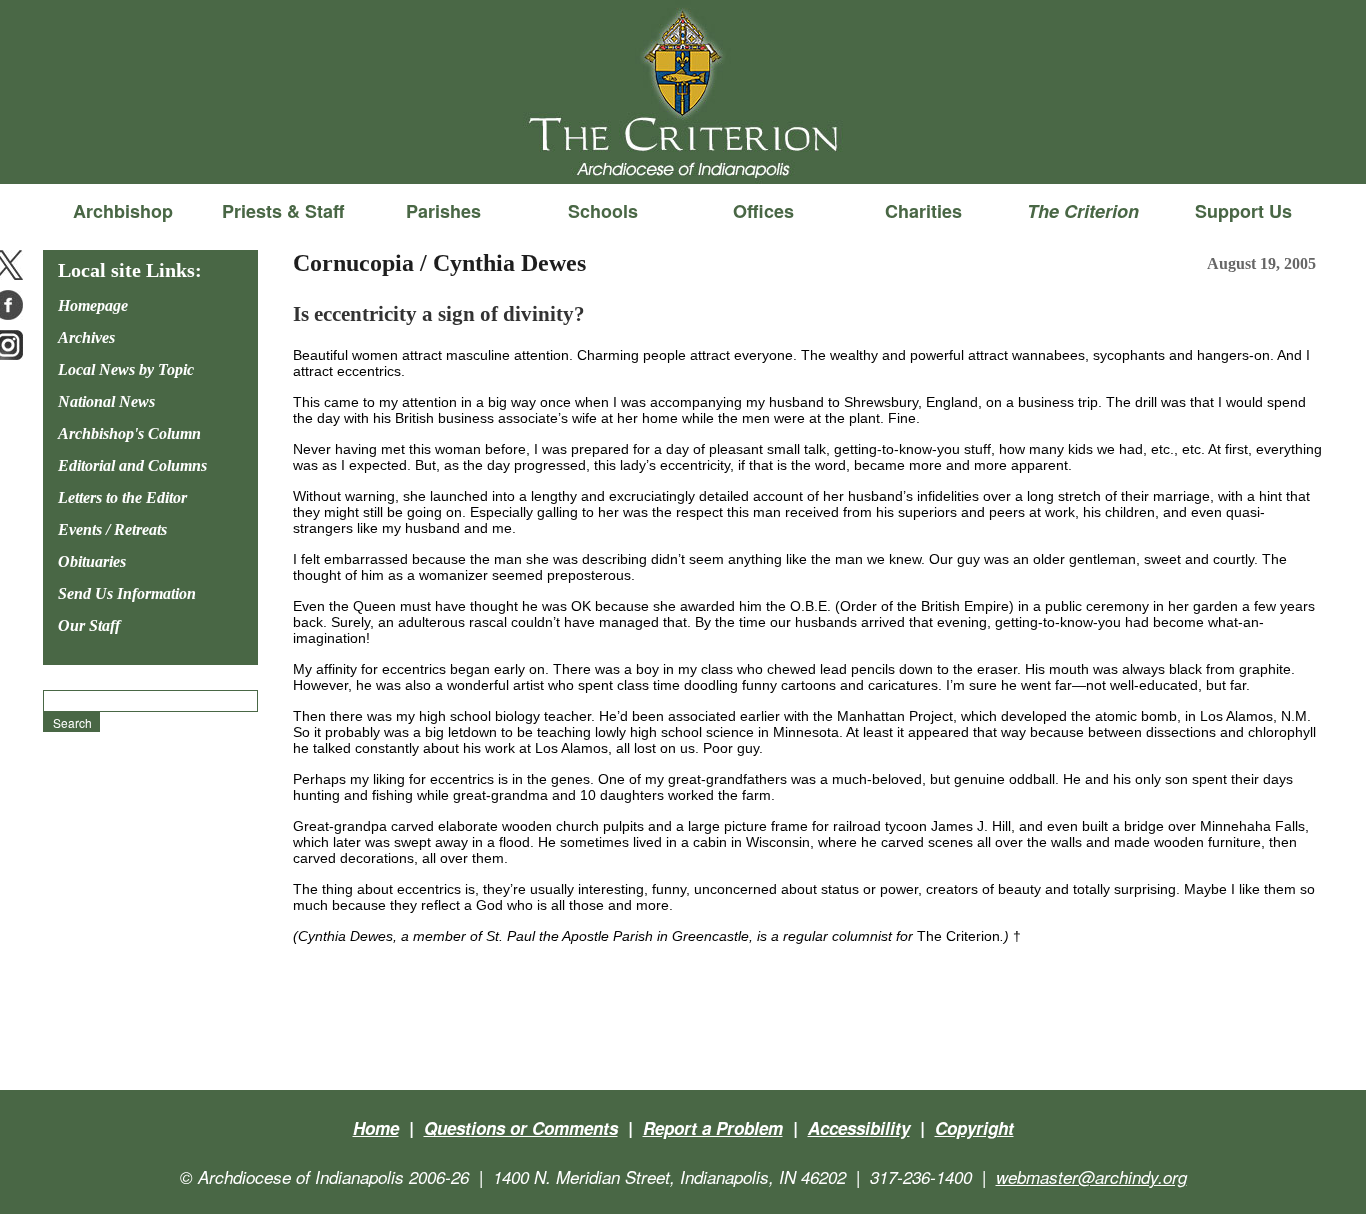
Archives (86, 337)
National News (106, 401)
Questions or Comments (521, 1128)
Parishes (443, 211)
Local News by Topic (126, 369)
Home (376, 1128)
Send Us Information (127, 593)
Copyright (974, 1128)
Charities (923, 211)
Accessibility (859, 1128)
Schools (603, 211)
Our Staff (89, 625)
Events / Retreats (112, 529)
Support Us (1243, 211)
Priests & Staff (283, 211)
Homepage (93, 305)
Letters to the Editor (122, 497)
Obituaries (92, 561)
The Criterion (683, 151)
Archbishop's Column (129, 433)
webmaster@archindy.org (1091, 1177)
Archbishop (123, 211)
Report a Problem (713, 1128)
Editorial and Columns (132, 465)
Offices (763, 211)
